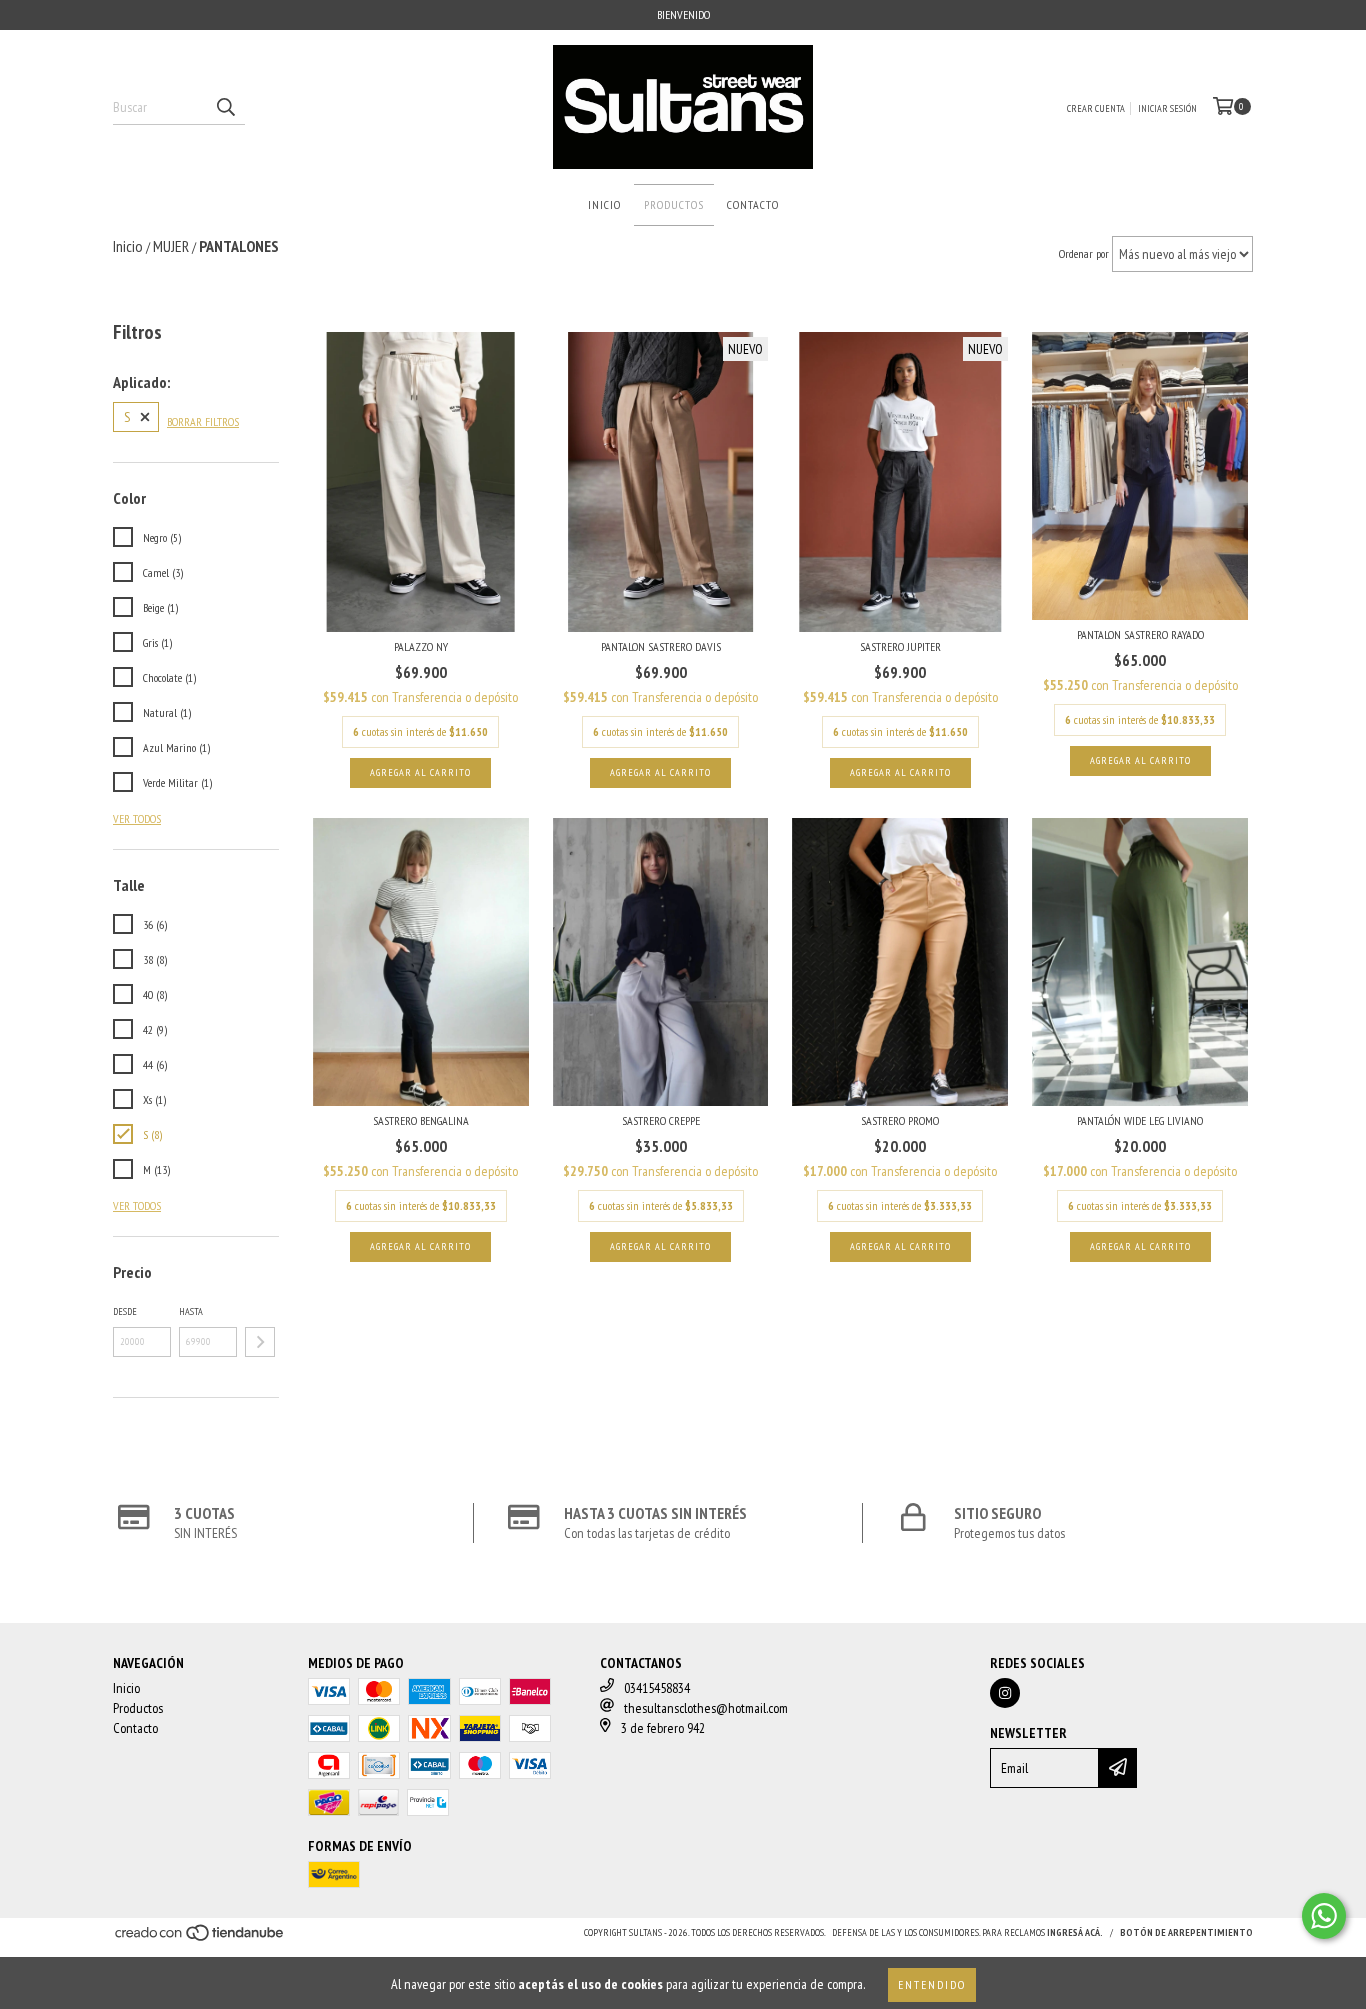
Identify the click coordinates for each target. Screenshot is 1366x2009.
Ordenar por (1084, 253)
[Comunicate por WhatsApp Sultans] (1324, 1916)
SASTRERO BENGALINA (421, 1120)
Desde (125, 1311)
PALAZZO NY (421, 646)
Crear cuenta (1096, 108)
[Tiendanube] (200, 1938)
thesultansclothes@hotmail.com (706, 1708)
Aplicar (260, 1342)
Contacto (753, 204)
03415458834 (657, 1688)
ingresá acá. (1075, 1932)
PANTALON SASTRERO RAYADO (1140, 634)
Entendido (932, 1984)
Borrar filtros (203, 421)
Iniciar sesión (1167, 108)
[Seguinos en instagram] (1005, 1693)
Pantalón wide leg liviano (1140, 1120)
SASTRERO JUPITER (900, 646)
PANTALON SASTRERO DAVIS (661, 646)
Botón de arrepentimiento (1186, 1932)
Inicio (604, 204)
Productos (674, 204)
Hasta (191, 1311)
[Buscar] (225, 107)
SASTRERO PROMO (900, 1120)
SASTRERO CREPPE (661, 1120)
